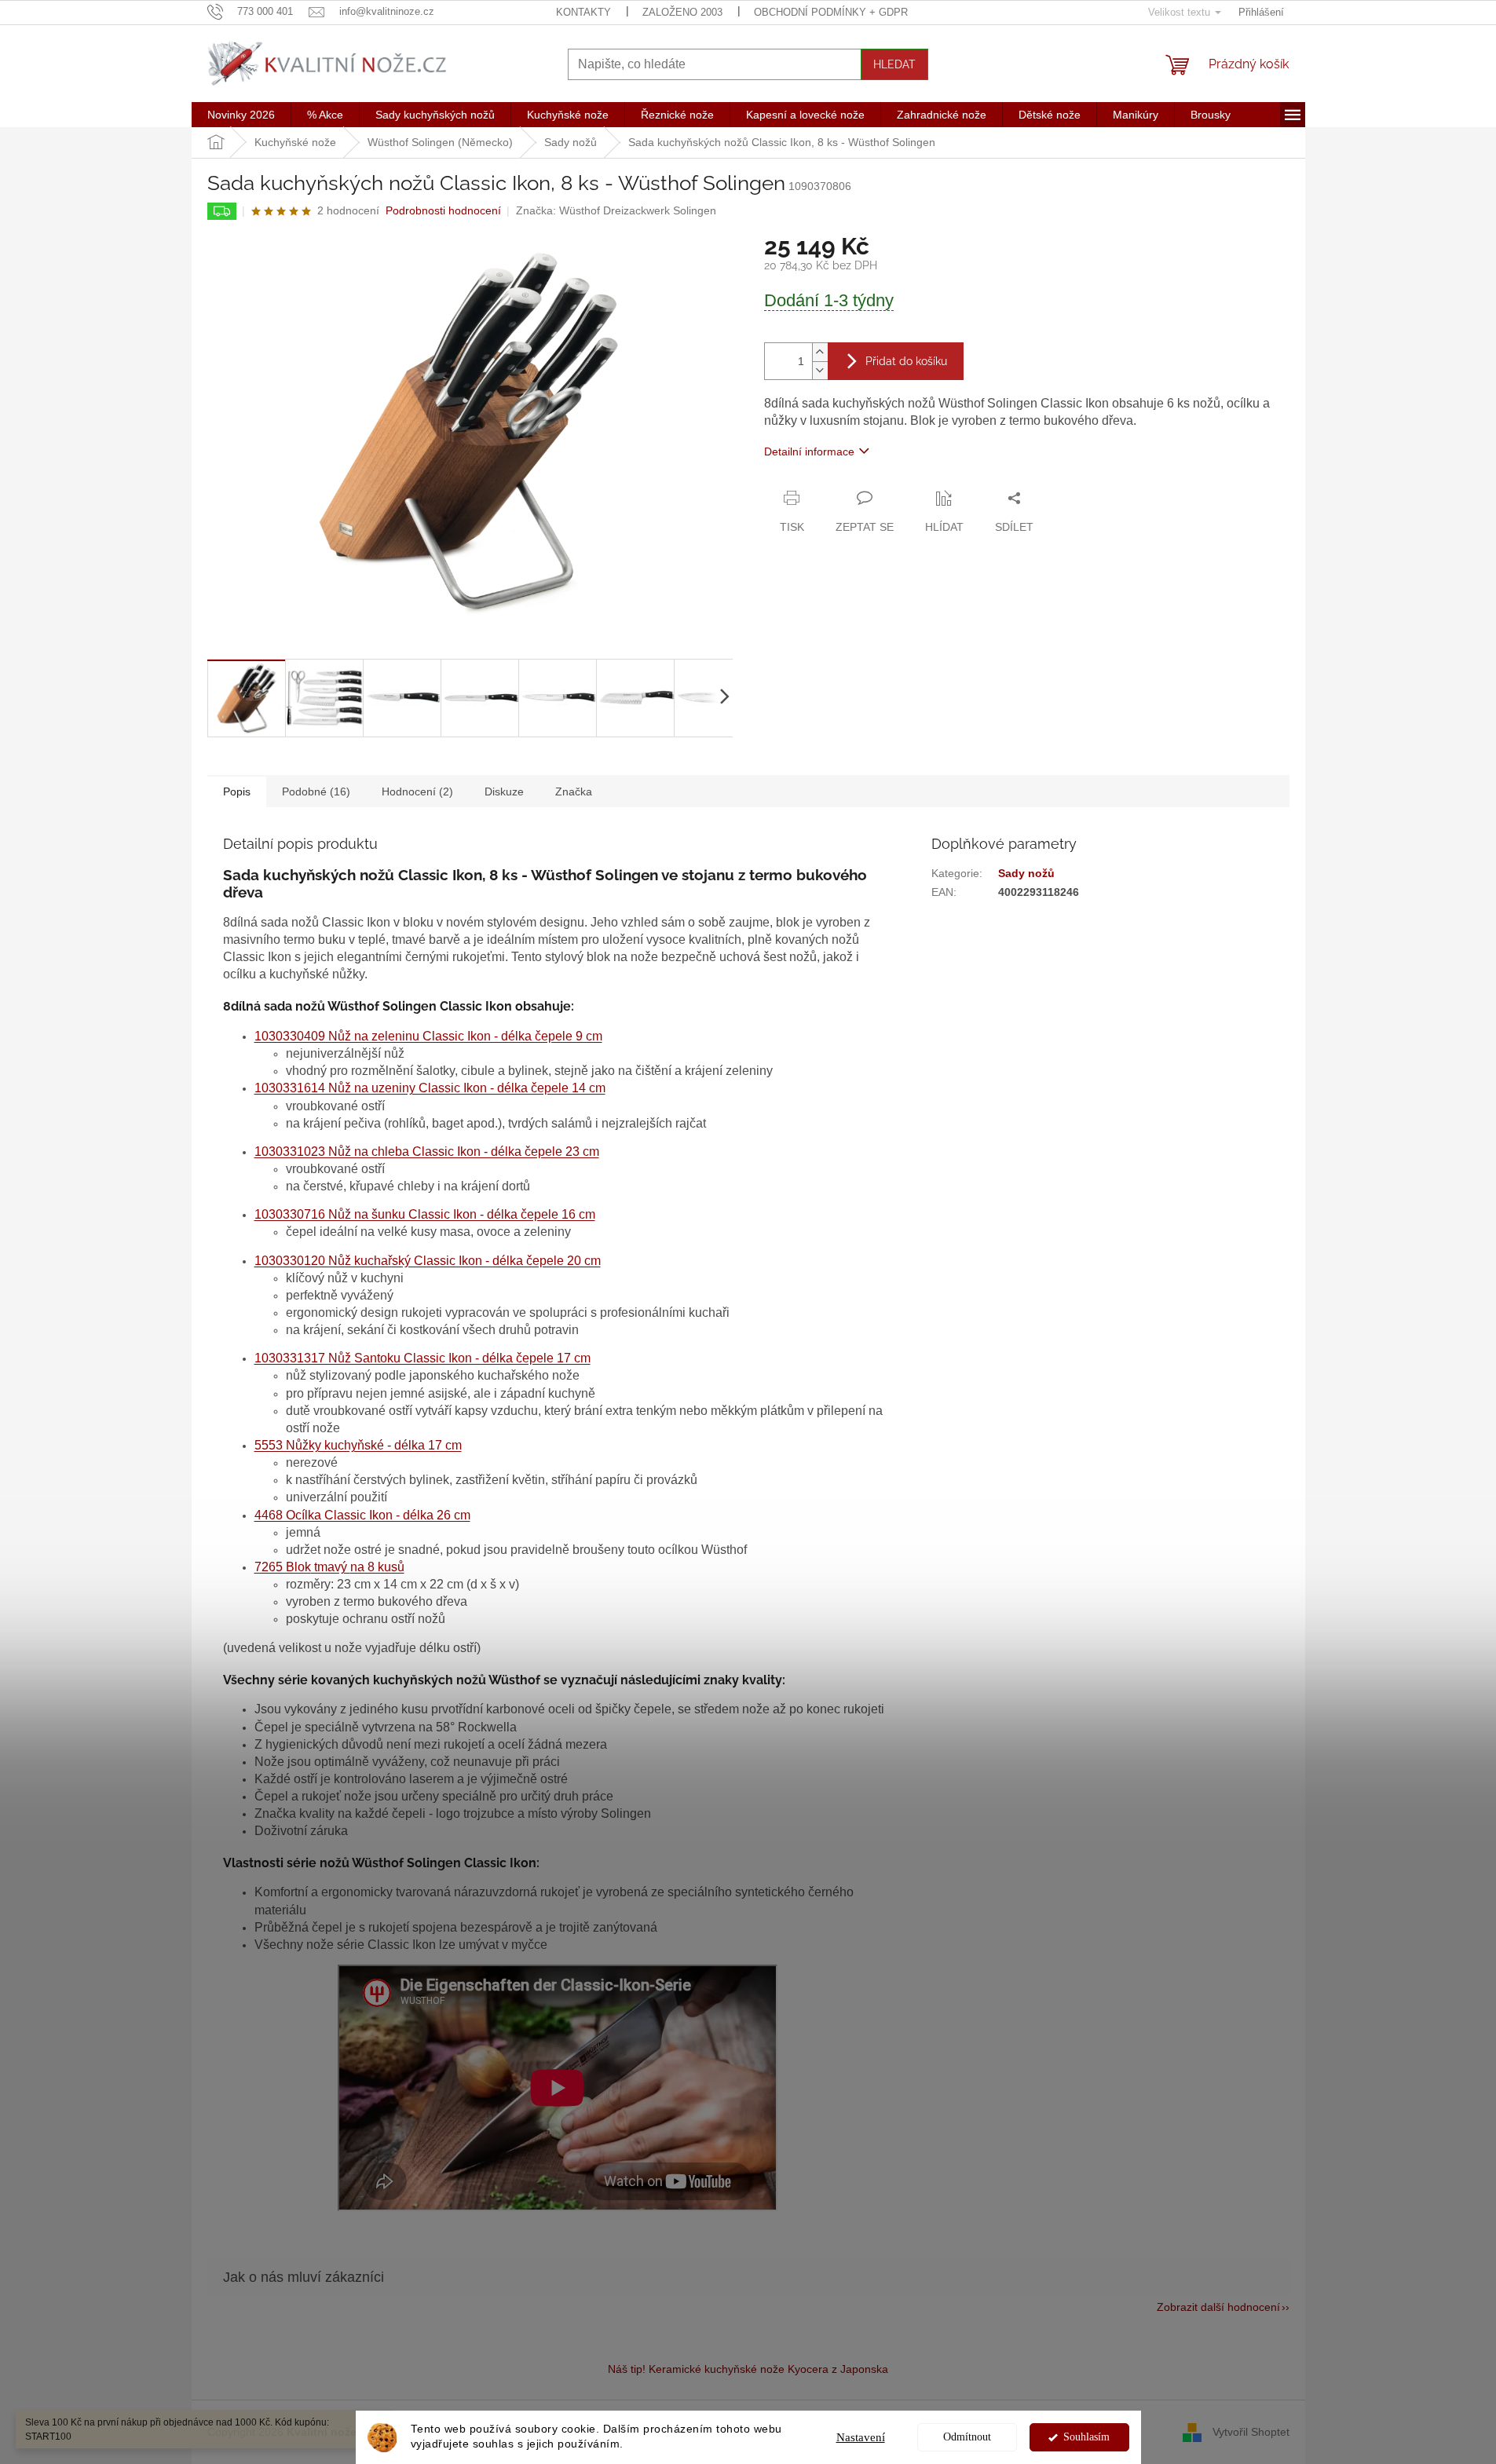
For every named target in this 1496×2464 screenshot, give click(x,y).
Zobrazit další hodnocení (1218, 2307)
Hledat (894, 64)
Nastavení (861, 2437)
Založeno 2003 (682, 12)
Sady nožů (1026, 873)
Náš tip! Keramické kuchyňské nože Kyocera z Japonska (748, 2369)
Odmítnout (967, 2437)
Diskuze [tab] (504, 791)
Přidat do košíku (906, 361)
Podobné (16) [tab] (316, 791)
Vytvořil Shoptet (1251, 2431)
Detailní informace (809, 451)
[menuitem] (241, 115)
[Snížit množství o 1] (820, 370)
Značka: (616, 210)
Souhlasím (1086, 2437)
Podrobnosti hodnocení (443, 210)
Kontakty (583, 12)
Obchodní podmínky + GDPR (831, 12)
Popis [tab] (237, 791)
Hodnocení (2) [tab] (417, 791)
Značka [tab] (574, 791)
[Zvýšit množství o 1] (820, 352)
